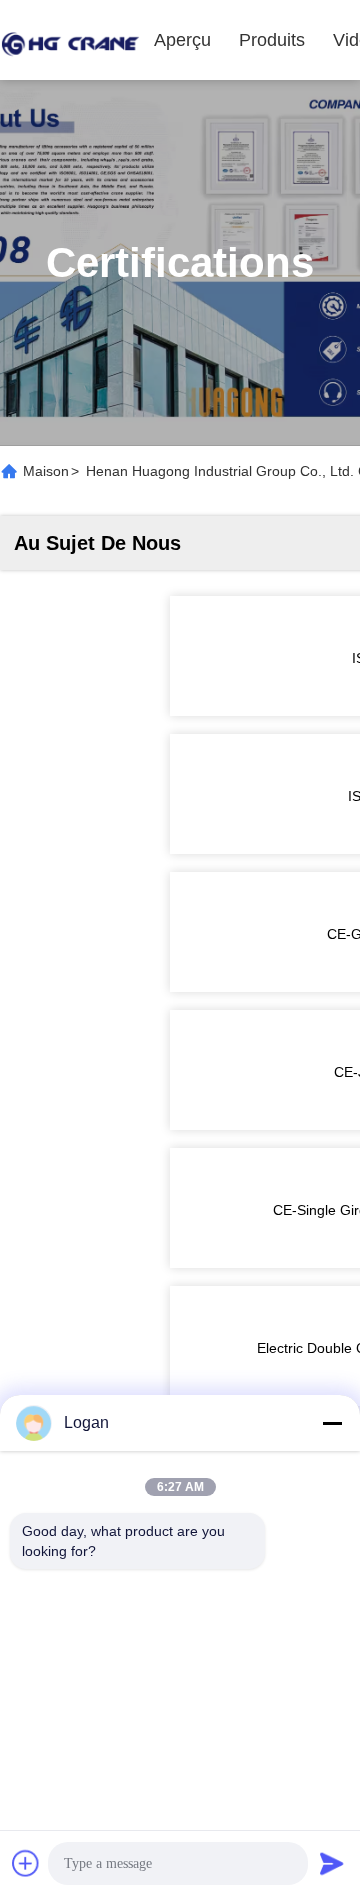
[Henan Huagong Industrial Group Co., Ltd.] (70, 40)
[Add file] (26, 1863)
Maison (46, 471)
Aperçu (182, 40)
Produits (272, 40)
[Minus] (332, 1423)
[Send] (332, 1863)
